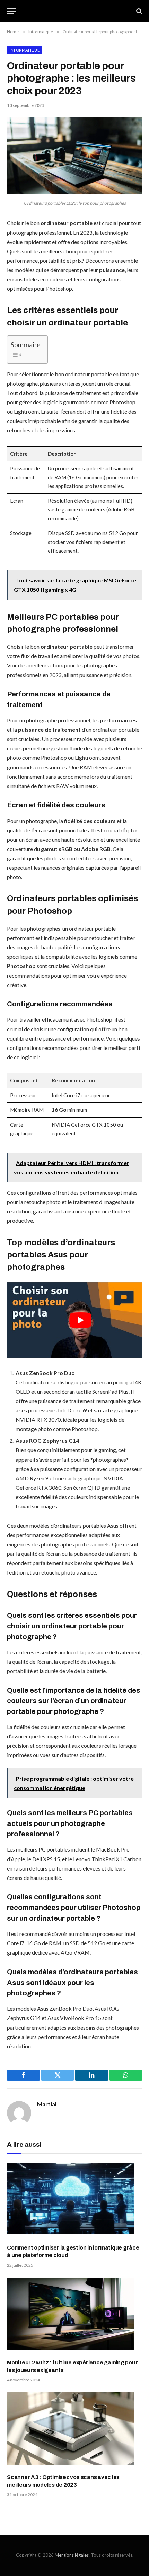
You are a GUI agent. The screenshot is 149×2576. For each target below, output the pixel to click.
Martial (47, 2104)
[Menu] (11, 11)
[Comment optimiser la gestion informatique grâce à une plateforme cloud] (74, 2201)
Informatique (25, 50)
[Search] (138, 11)
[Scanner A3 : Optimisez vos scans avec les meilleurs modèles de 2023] (74, 2430)
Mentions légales (72, 2555)
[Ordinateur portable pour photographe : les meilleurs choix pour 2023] (74, 192)
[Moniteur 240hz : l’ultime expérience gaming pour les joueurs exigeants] (74, 2315)
